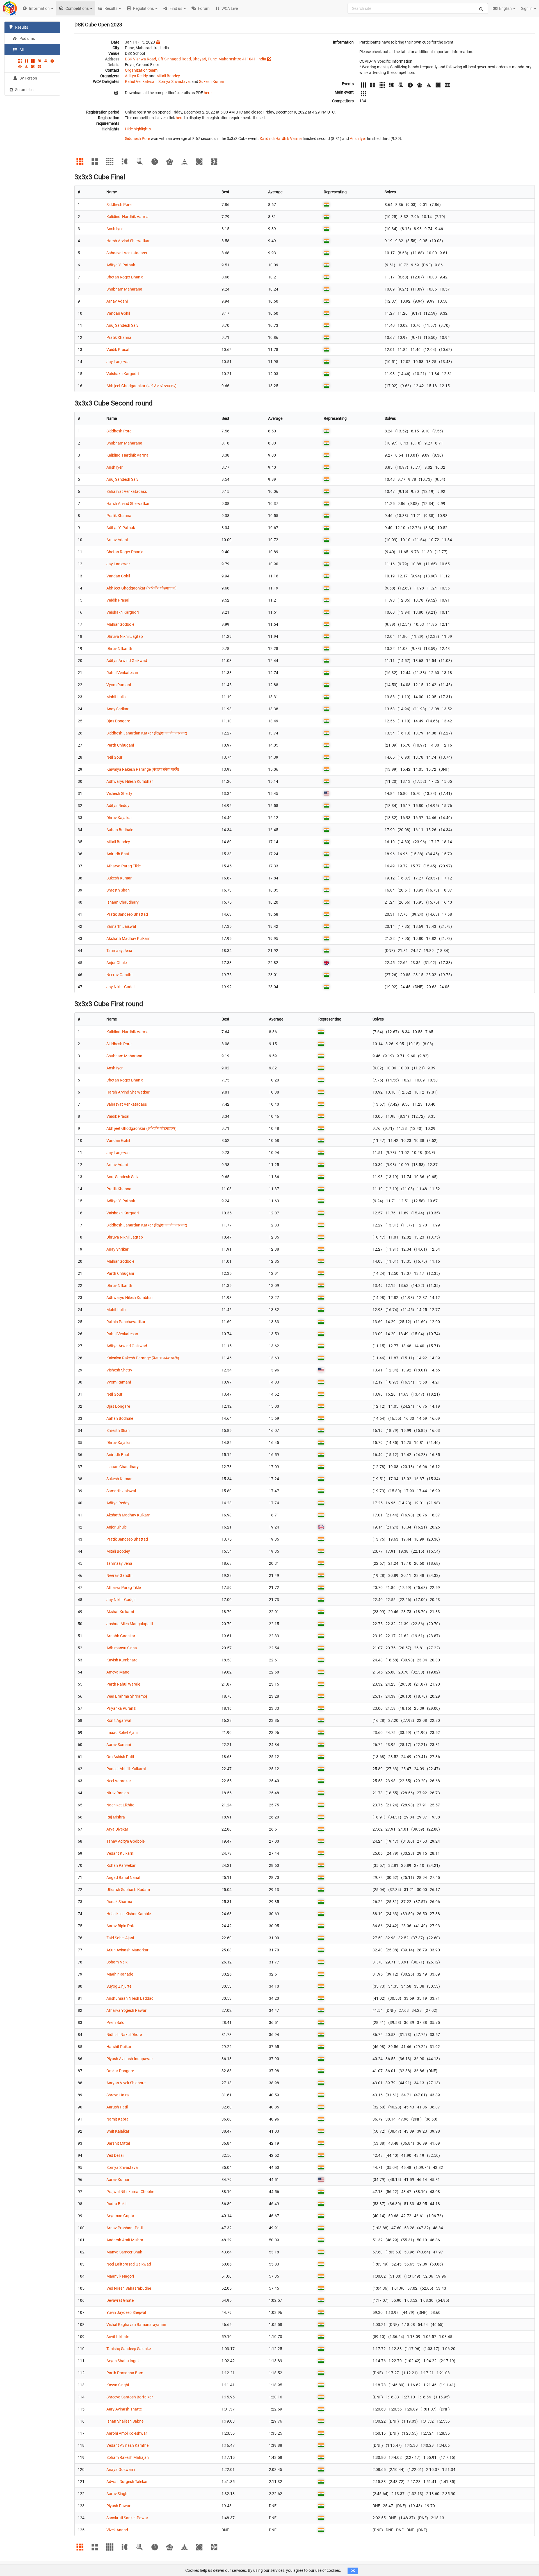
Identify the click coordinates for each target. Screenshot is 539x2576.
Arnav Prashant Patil (125, 2228)
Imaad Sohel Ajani (122, 1733)
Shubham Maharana (124, 289)
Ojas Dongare (118, 721)
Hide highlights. (138, 129)
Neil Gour (114, 757)
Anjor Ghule (117, 963)
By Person (28, 78)
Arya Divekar (117, 1829)
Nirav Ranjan (118, 1793)
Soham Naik (117, 1962)
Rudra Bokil (116, 2204)
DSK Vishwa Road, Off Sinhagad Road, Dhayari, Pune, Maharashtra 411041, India (196, 59)
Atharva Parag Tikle (124, 866)
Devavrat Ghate (120, 2300)
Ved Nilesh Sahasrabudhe (129, 2288)
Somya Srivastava (174, 81)
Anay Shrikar (117, 709)
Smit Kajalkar (118, 2131)
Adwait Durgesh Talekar (127, 2482)
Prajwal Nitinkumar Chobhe (130, 2192)
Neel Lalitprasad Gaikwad (129, 2264)
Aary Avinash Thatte (124, 2409)
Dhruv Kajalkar (119, 818)
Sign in (527, 8)
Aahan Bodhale (120, 830)
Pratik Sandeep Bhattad (127, 914)
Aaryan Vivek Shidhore (126, 2083)
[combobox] (418, 8)
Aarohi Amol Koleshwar (127, 2433)
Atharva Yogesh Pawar (126, 2010)
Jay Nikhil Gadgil (121, 987)
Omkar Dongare (120, 2071)
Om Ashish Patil (120, 1757)
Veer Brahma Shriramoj (127, 1696)
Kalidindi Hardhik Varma (281, 139)
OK (353, 2571)
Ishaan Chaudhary (123, 902)
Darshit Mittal (118, 2143)
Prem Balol (116, 2022)
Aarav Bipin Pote (121, 1926)
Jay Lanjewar (118, 362)
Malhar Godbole (120, 624)
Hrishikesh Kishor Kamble (129, 1914)
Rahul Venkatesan (141, 81)
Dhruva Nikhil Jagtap (125, 636)
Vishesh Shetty (119, 793)
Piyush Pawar (118, 2506)
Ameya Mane (118, 1672)
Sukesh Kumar (212, 81)
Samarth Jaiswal (121, 926)
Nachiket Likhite (120, 1805)
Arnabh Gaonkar (121, 1636)
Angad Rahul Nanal (123, 1877)
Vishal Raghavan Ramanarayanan (136, 2325)
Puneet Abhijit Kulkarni (126, 1769)
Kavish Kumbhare (122, 1660)
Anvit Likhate (118, 2337)
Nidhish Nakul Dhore (124, 2035)
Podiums (27, 38)
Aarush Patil (117, 2107)
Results (21, 27)
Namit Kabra (117, 2119)
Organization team (141, 70)
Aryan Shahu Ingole (123, 2361)
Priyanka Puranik (121, 1708)
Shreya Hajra (118, 2095)
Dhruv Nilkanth (119, 648)
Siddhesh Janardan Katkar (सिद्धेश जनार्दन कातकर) (147, 733)
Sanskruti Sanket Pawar (127, 2518)
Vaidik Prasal (118, 350)
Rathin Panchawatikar (126, 1322)
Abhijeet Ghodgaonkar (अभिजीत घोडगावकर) (141, 386)
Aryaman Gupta (120, 2216)
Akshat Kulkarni (120, 1612)
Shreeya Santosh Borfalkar (130, 2397)
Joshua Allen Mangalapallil (130, 1624)
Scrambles (24, 90)
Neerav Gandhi (119, 975)
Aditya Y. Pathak (121, 265)
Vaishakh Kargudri (123, 374)
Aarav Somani (119, 1745)
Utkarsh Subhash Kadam (128, 1890)
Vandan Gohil (118, 313)
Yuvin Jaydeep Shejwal (126, 2312)
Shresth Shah (118, 890)
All (21, 50)
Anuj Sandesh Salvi (123, 325)
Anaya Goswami (121, 2470)
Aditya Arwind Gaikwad (127, 661)
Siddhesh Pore (137, 139)
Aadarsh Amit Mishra (125, 2240)
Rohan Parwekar (121, 1865)
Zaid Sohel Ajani (120, 1938)
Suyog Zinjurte (119, 1986)
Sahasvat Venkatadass (127, 253)
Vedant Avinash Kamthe (127, 2445)
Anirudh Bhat (118, 854)
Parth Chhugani (120, 745)
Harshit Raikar (119, 2047)
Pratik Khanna (119, 337)
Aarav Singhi (117, 2494)
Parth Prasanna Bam (125, 2373)
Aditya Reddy (136, 76)
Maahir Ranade (120, 1974)
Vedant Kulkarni (120, 1853)
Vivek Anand (117, 2530)
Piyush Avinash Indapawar (130, 2059)
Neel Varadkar (119, 1781)
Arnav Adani (117, 301)
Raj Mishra (116, 1817)
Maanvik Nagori (120, 2276)
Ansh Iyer (358, 139)
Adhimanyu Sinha (122, 1648)
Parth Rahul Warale (123, 1684)
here (208, 93)
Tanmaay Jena (119, 951)
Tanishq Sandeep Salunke (129, 2349)
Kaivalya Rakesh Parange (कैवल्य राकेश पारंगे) (143, 769)
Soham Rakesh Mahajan (128, 2457)
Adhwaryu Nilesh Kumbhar (130, 781)
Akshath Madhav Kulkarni (129, 938)
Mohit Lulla (116, 697)
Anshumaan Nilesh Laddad (130, 1998)
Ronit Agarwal (119, 1720)
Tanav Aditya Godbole (125, 1841)
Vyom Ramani (119, 685)
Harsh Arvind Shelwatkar (128, 241)
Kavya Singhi (118, 2385)
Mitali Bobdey (168, 76)
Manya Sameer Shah (124, 2252)
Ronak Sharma (119, 1902)
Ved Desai (115, 2155)
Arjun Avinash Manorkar (127, 1950)
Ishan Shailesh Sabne (125, 2421)
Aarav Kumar (118, 2180)
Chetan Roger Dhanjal (125, 277)
